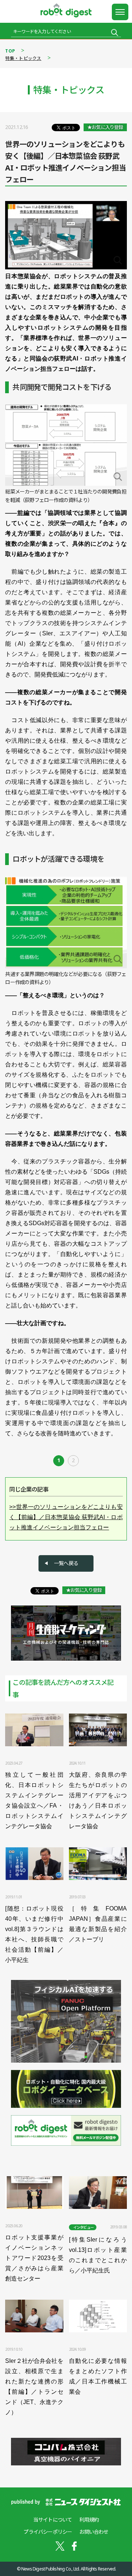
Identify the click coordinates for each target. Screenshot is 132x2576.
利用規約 (89, 2520)
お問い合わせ (94, 2532)
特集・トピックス (23, 58)
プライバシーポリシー (48, 2532)
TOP (10, 51)
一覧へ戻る (66, 1563)
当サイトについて (53, 2520)
